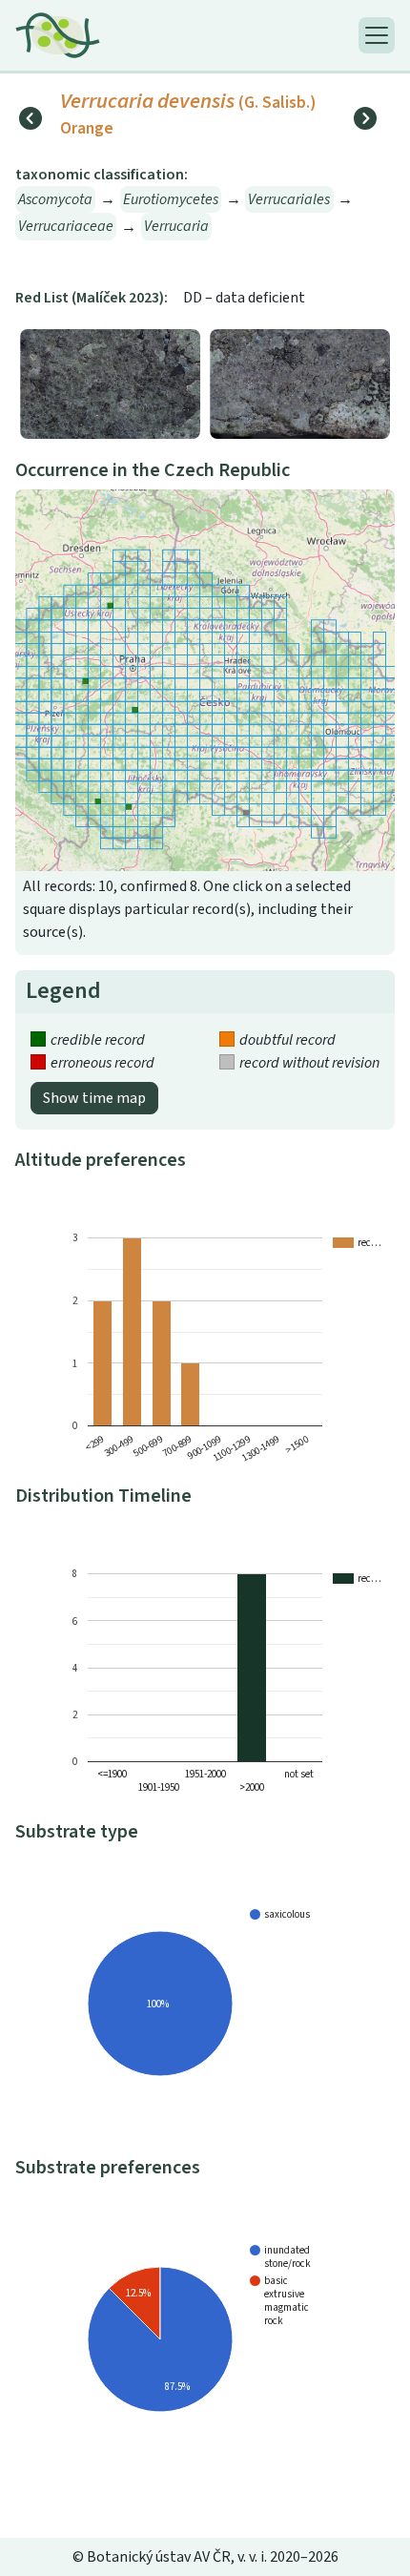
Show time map (94, 1098)
